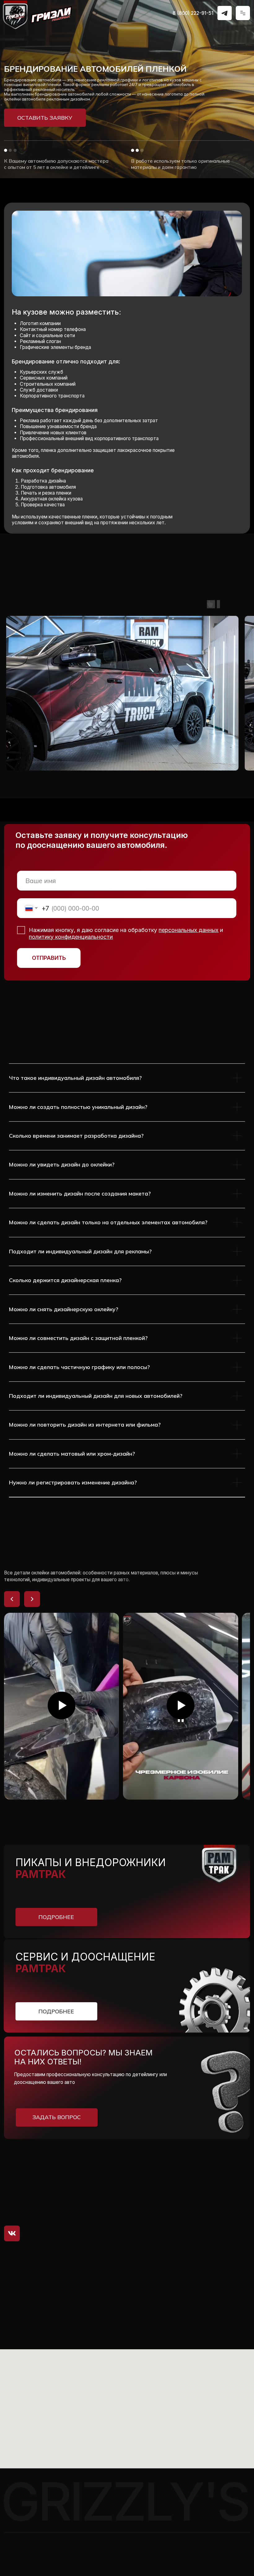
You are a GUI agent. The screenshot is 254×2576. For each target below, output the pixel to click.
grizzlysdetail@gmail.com (72, 2207)
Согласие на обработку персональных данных (50, 2554)
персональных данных (188, 930)
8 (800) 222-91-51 (193, 13)
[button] (45, 118)
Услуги (172, 2186)
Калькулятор (180, 2205)
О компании (179, 2195)
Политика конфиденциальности (35, 2562)
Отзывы (173, 2223)
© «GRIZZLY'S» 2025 (24, 2546)
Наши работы (181, 2214)
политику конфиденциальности (71, 937)
